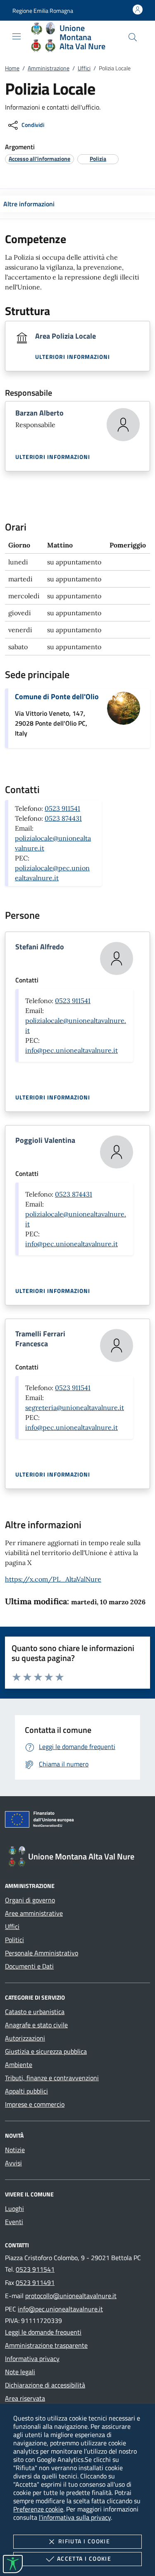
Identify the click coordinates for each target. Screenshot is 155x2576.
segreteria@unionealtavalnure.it (75, 1407)
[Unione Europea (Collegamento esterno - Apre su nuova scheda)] (77, 1821)
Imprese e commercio (35, 2104)
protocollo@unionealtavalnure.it (71, 2296)
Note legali (20, 2372)
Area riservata (25, 2398)
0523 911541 (62, 808)
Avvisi (13, 2163)
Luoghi (14, 2208)
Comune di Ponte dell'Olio (57, 697)
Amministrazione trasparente (46, 2345)
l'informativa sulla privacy (75, 2517)
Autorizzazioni (25, 2038)
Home (12, 68)
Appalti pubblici (26, 2091)
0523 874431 (63, 818)
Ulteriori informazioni (73, 357)
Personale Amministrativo (42, 1953)
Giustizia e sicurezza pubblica (46, 2051)
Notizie (15, 2150)
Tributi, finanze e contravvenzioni (52, 2078)
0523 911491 (35, 2282)
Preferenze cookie (38, 2509)
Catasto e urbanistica (35, 2012)
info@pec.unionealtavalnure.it (72, 1050)
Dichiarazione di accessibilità (45, 2385)
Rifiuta (84, 2541)
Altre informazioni (29, 204)
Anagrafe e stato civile (36, 2025)
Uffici (84, 68)
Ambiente (19, 2065)
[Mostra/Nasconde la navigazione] (17, 36)
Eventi (14, 2222)
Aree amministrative (34, 1913)
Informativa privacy (32, 2359)
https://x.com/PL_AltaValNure (53, 1579)
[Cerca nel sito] (133, 37)
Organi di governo (30, 1900)
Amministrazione (49, 68)
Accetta (84, 2558)
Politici (14, 1940)
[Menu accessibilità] (13, 2564)
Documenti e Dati (29, 1966)
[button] (43, 11)
